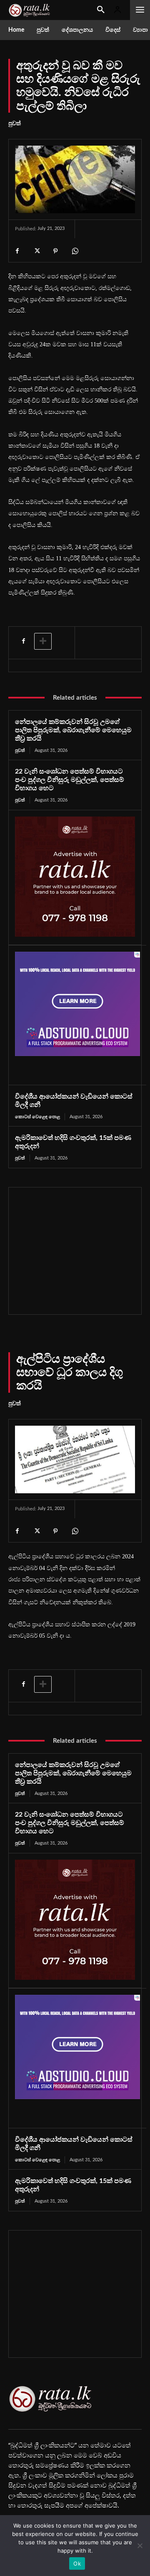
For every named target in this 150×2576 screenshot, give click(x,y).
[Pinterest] (55, 251)
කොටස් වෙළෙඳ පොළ (37, 1117)
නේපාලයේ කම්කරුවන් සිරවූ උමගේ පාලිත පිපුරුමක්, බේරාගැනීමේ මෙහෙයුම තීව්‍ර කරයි (73, 730)
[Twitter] (36, 251)
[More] (43, 641)
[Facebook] (17, 251)
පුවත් (15, 124)
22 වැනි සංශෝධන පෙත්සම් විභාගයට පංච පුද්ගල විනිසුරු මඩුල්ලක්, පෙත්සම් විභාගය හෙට (70, 780)
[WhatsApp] (75, 251)
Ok (77, 2563)
